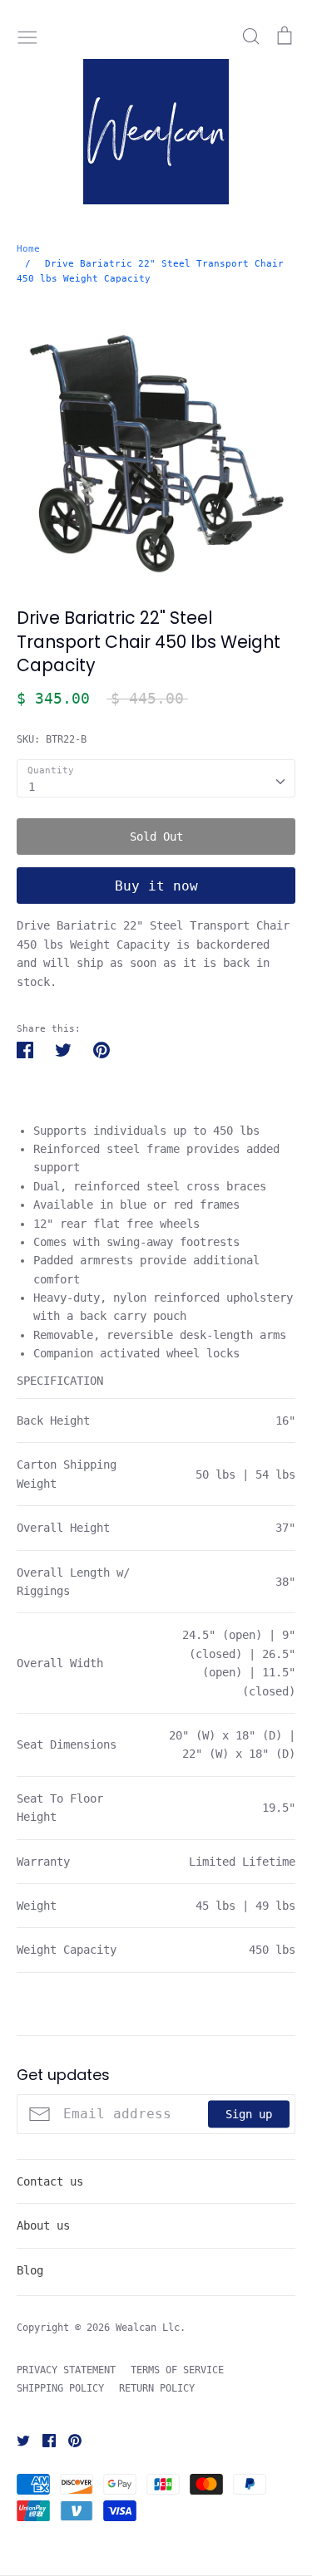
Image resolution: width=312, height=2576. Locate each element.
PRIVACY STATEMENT (66, 2370)
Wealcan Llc (148, 2328)
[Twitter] (17, 2440)
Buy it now (156, 886)
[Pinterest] (69, 2440)
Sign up (249, 2113)
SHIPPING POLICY (60, 2388)
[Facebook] (43, 2440)
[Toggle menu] (27, 36)
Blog (30, 2270)
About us (43, 2225)
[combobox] (156, 778)
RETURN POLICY (157, 2388)
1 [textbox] (32, 787)
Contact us (50, 2181)
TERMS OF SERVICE (177, 2370)
